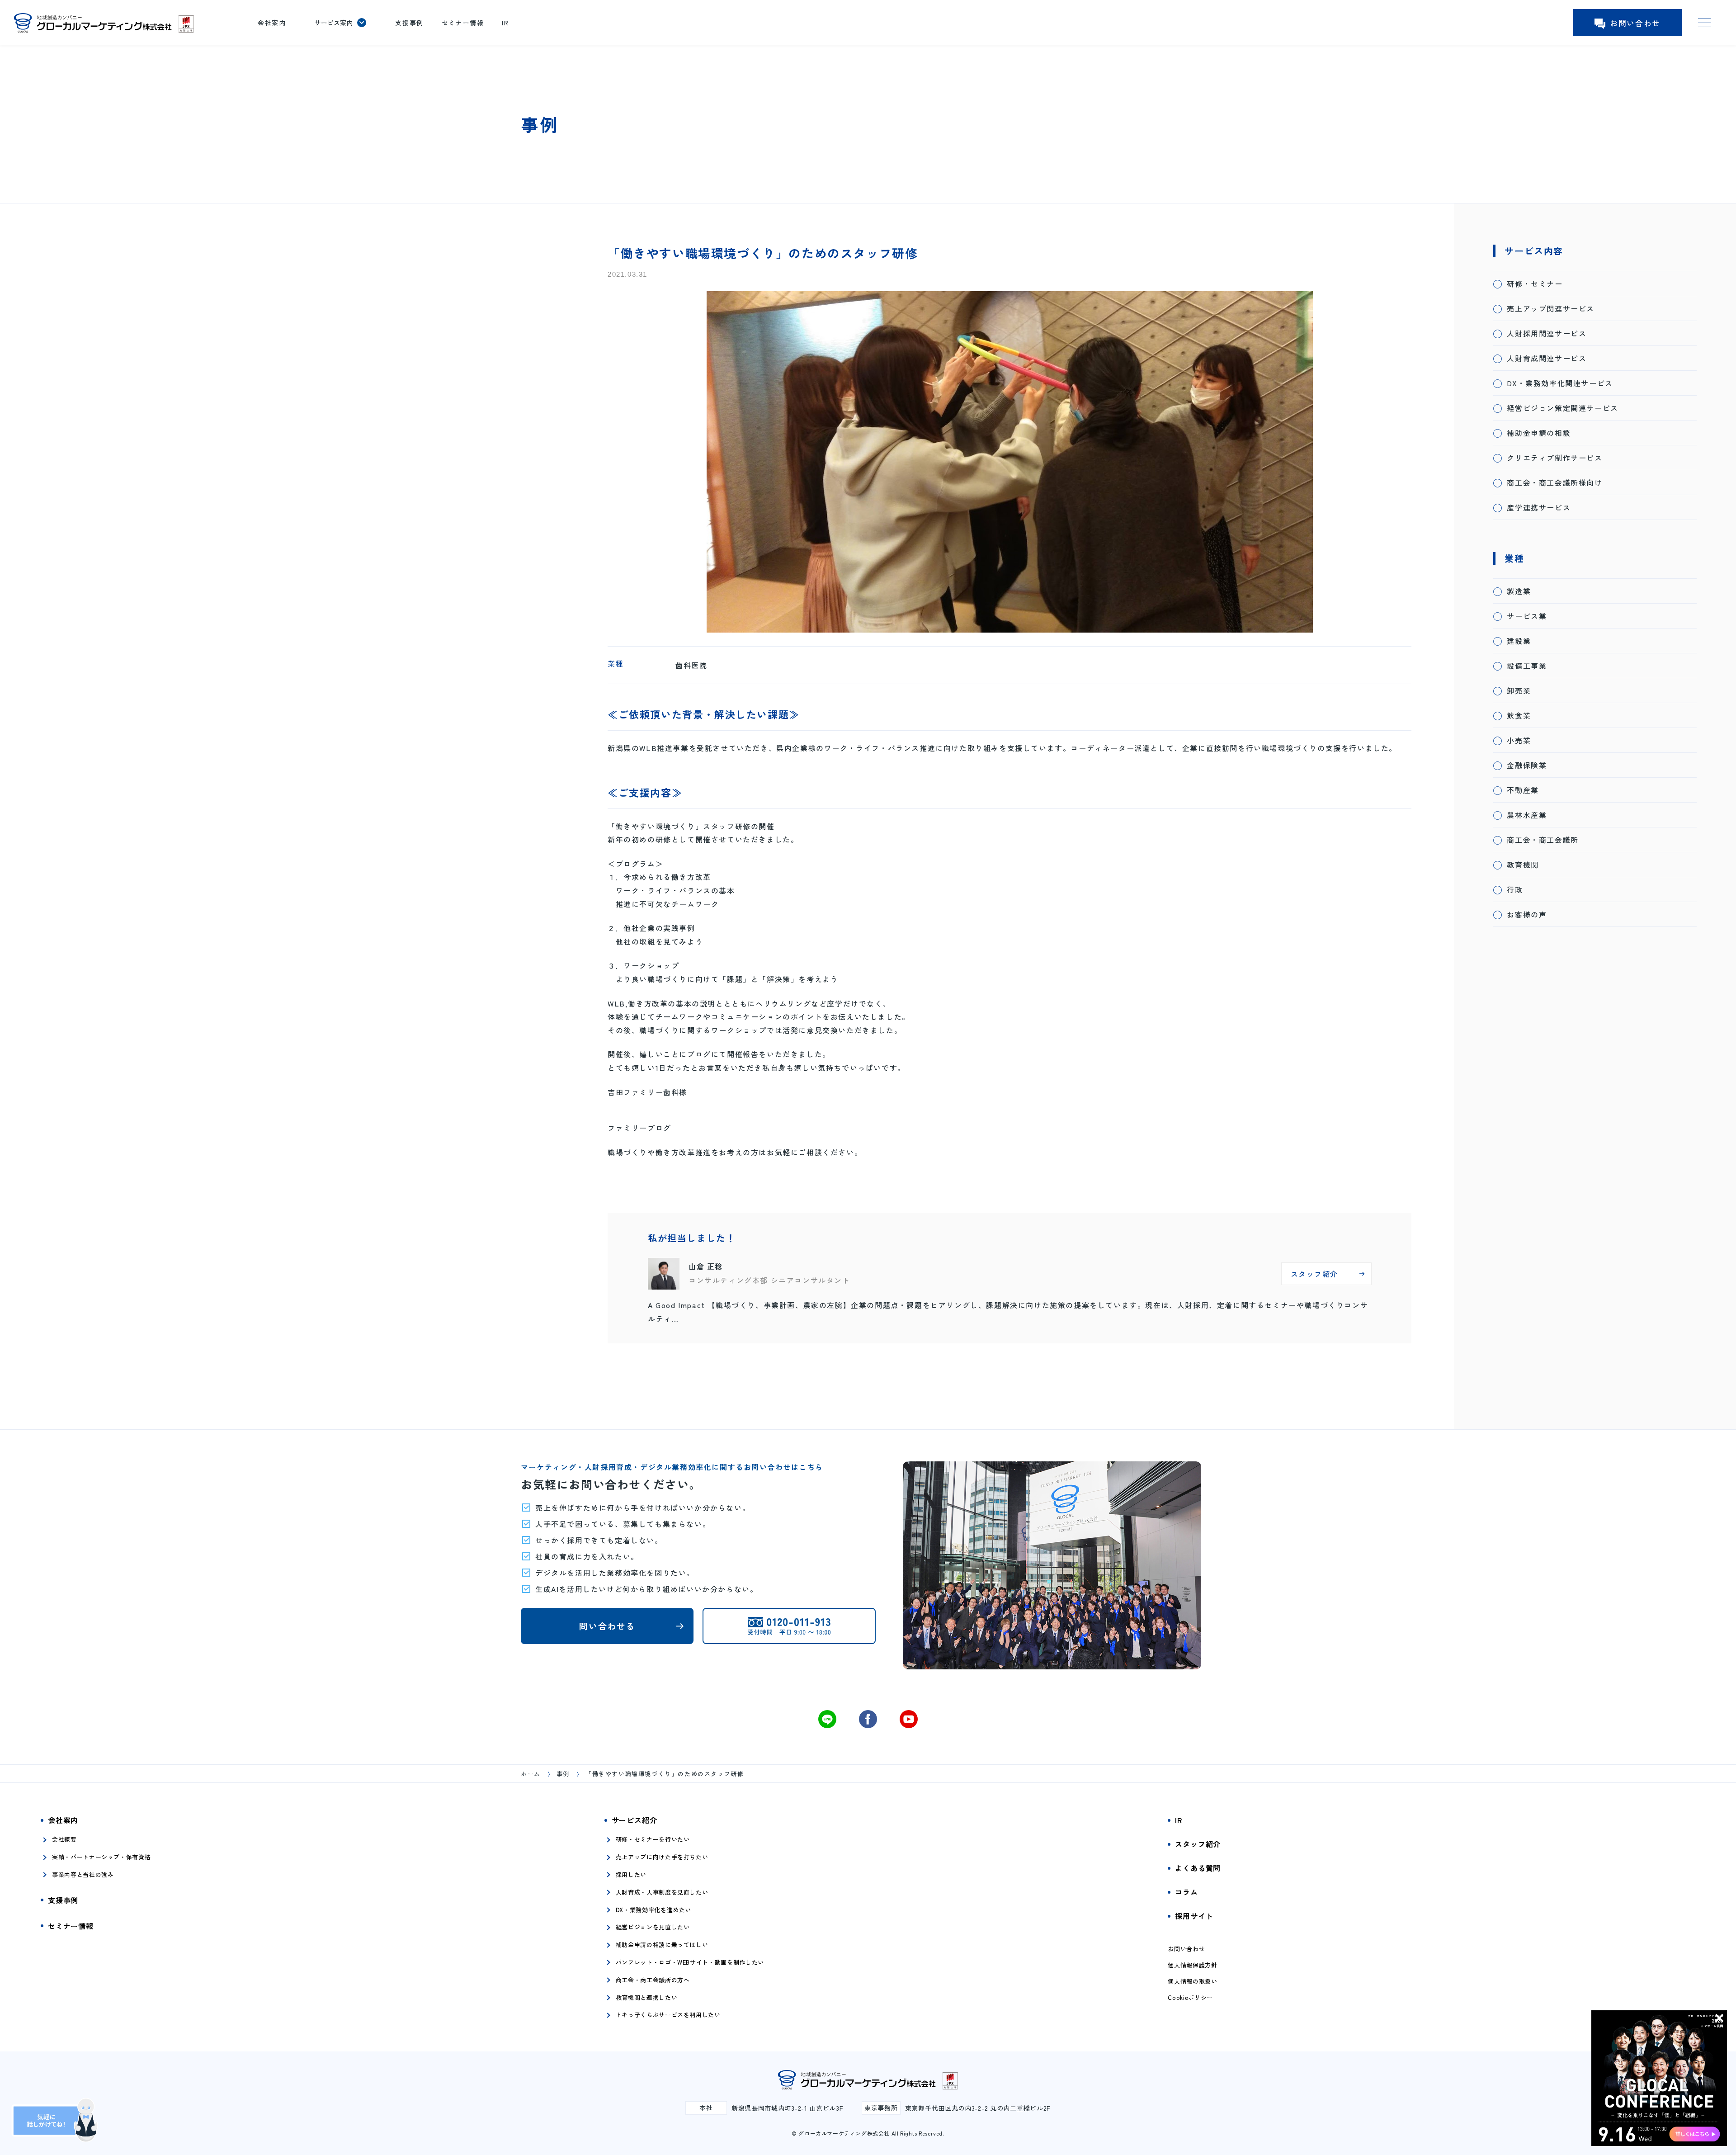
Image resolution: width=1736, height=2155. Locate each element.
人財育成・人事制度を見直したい (662, 1892)
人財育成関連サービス (1547, 358)
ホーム (531, 1774)
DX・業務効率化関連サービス (1560, 383)
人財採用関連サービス (1547, 333)
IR (505, 23)
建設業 (1519, 641)
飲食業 (1519, 715)
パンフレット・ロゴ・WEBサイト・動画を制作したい (690, 1962)
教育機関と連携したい (647, 1997)
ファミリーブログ (639, 1128)
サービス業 (1527, 616)
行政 (1515, 889)
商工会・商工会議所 (1543, 840)
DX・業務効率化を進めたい (653, 1910)
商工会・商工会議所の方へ (653, 1980)
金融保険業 (1527, 765)
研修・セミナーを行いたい (653, 1839)
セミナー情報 (463, 23)
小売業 (1519, 740)
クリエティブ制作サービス (1554, 458)
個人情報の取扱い (1192, 1981)
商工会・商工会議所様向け (1554, 482)
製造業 (1519, 591)
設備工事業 (1527, 666)
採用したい (631, 1874)
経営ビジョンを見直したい (653, 1927)
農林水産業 (1527, 815)
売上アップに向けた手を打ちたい (662, 1857)
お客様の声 (1527, 914)
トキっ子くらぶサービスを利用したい (668, 2015)
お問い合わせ (1635, 23)
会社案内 (272, 23)
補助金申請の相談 (1539, 433)
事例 (563, 1774)
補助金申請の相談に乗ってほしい (662, 1945)
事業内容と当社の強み (83, 1874)
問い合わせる (607, 1626)
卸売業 (1519, 690)
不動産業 (1523, 790)
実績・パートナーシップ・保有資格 (101, 1857)
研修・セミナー (1535, 284)
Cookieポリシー (1190, 1998)
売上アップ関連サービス (1551, 308)
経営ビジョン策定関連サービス (1562, 408)
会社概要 (64, 1839)
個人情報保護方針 (1192, 1965)
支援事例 (409, 23)
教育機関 (1523, 865)
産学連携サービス (1539, 507)
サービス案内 (334, 23)
